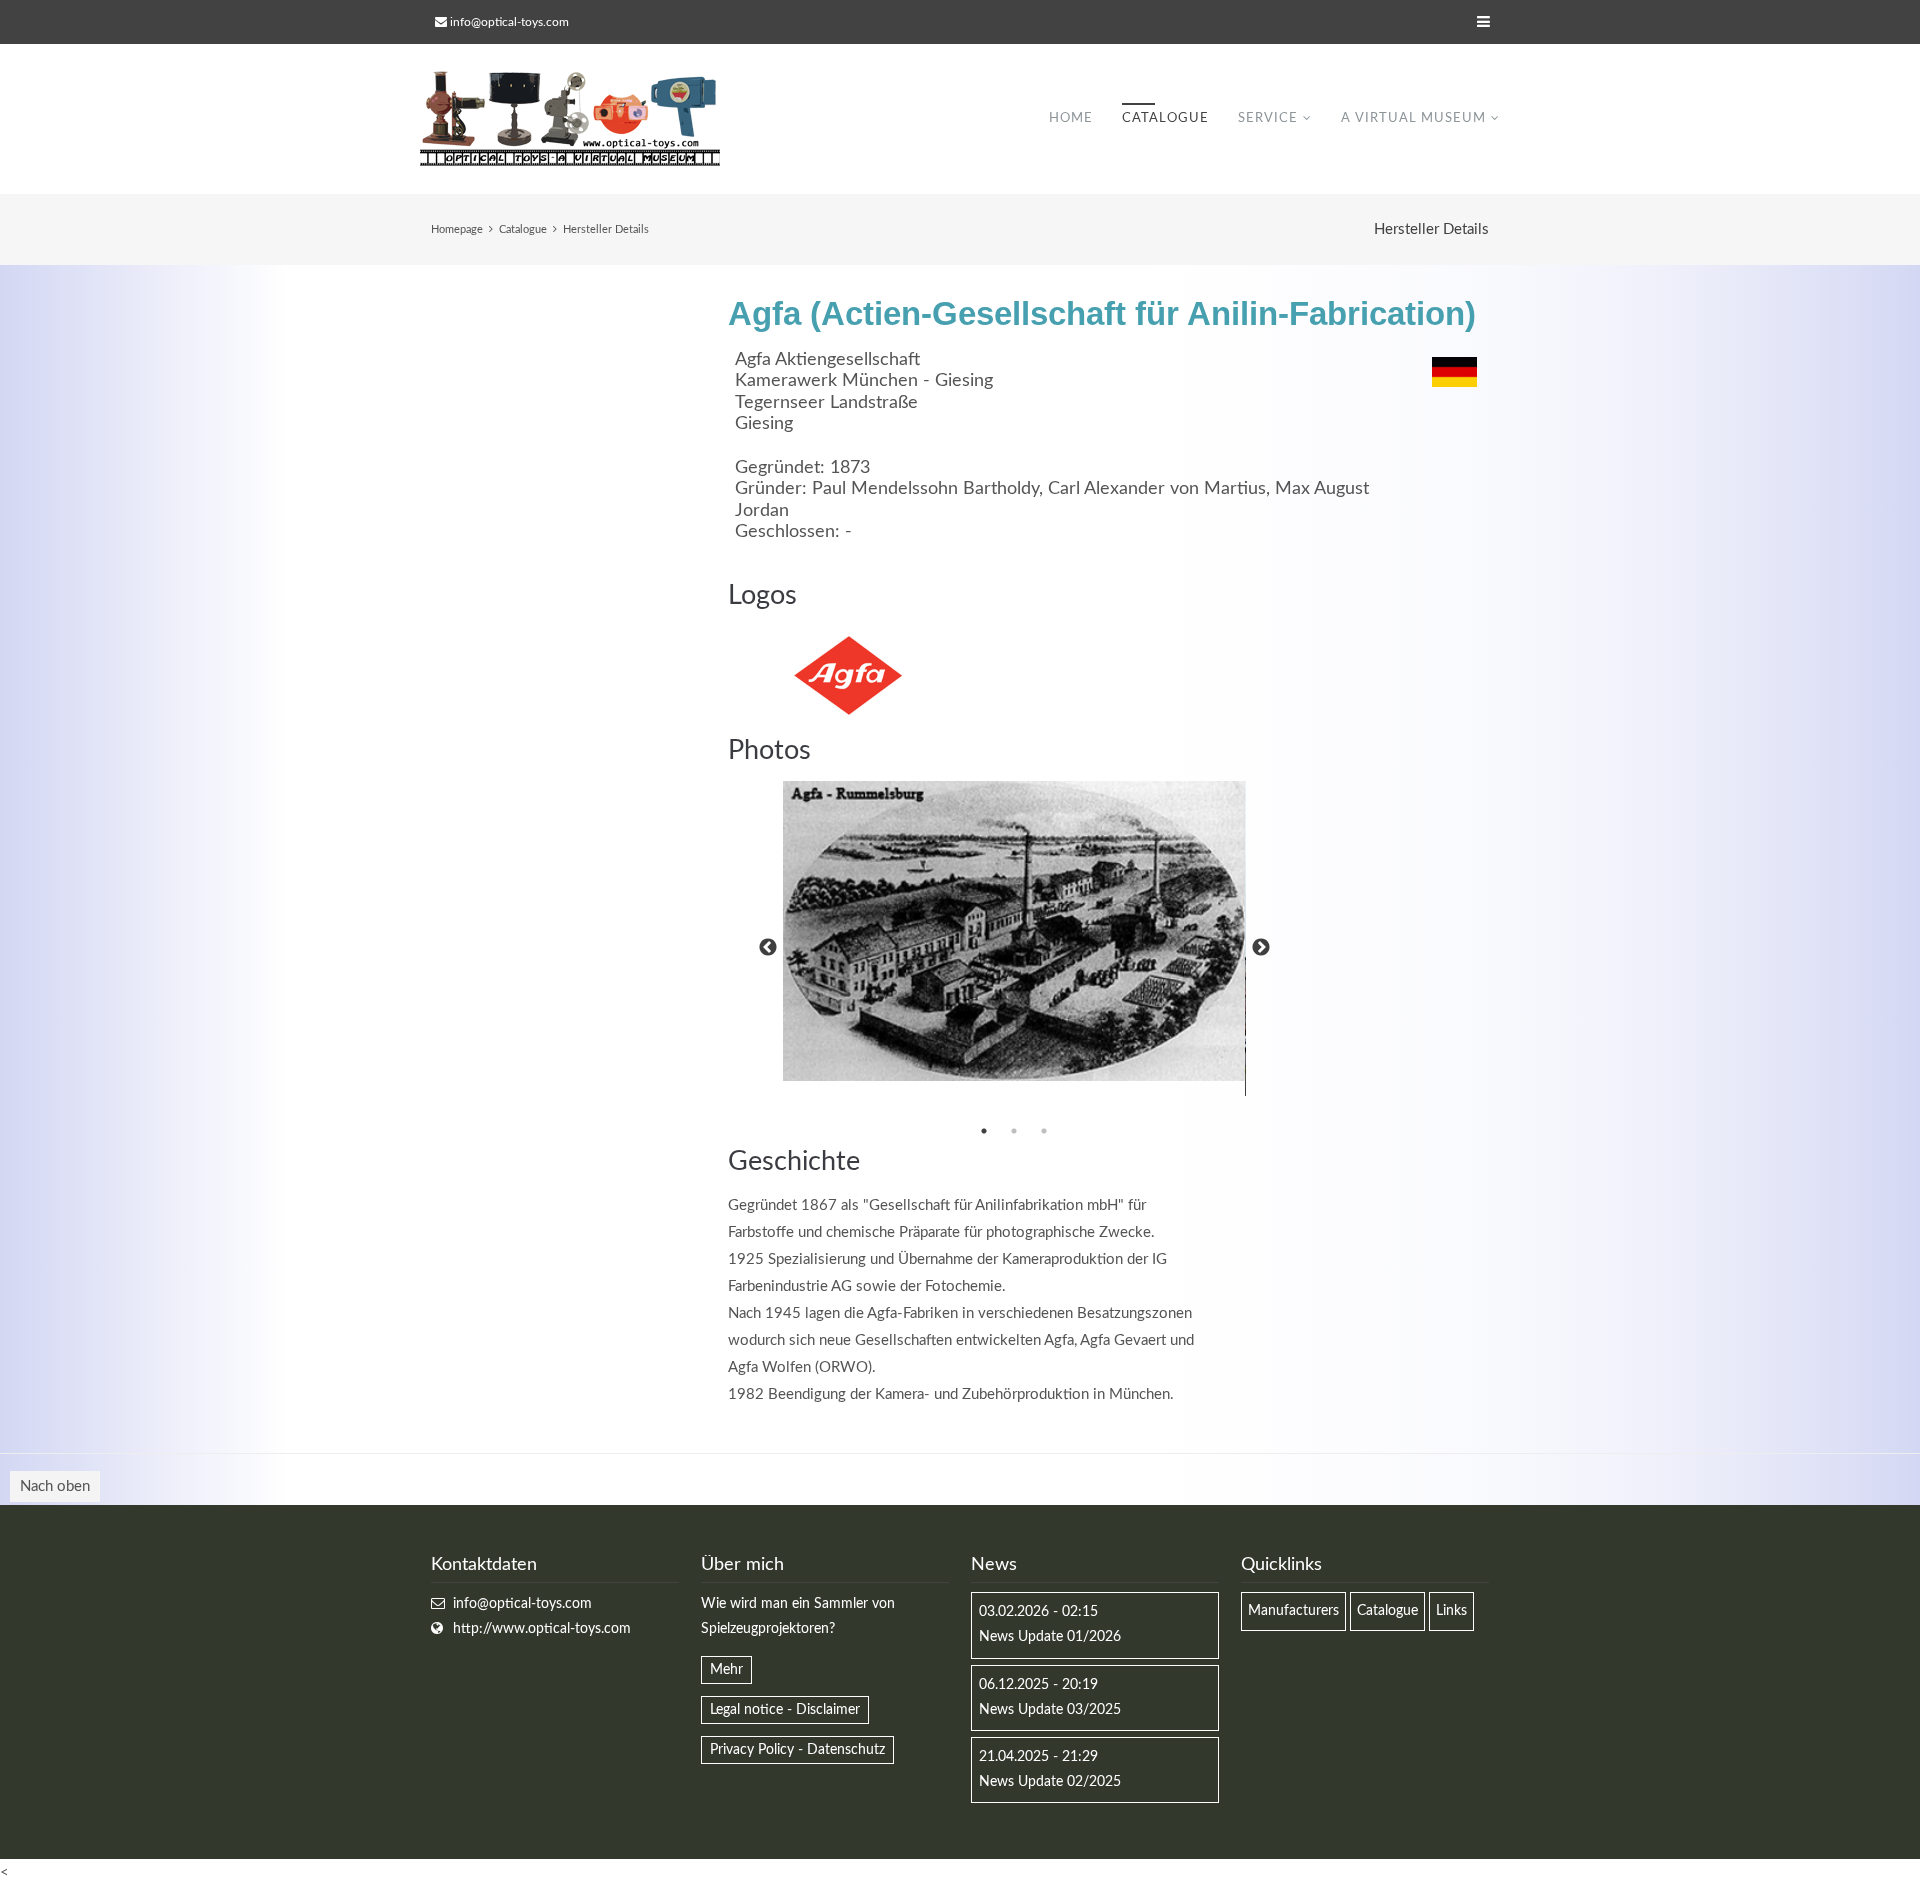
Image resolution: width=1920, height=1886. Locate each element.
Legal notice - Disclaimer (785, 1710)
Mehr (726, 1670)
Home (1071, 118)
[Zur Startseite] (570, 119)
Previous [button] (768, 948)
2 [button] (1014, 1131)
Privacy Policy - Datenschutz (797, 1750)
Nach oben (55, 1486)
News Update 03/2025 (1050, 1710)
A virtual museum (1413, 118)
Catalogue (1165, 118)
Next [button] (1261, 948)
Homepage (457, 229)
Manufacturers (1293, 1611)
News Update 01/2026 (1050, 1637)
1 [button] (984, 1131)
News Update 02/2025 (1050, 1782)
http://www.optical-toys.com (542, 1629)
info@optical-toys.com (509, 22)
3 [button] (1044, 1131)
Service (1268, 118)
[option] (1014, 931)
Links (1451, 1611)
